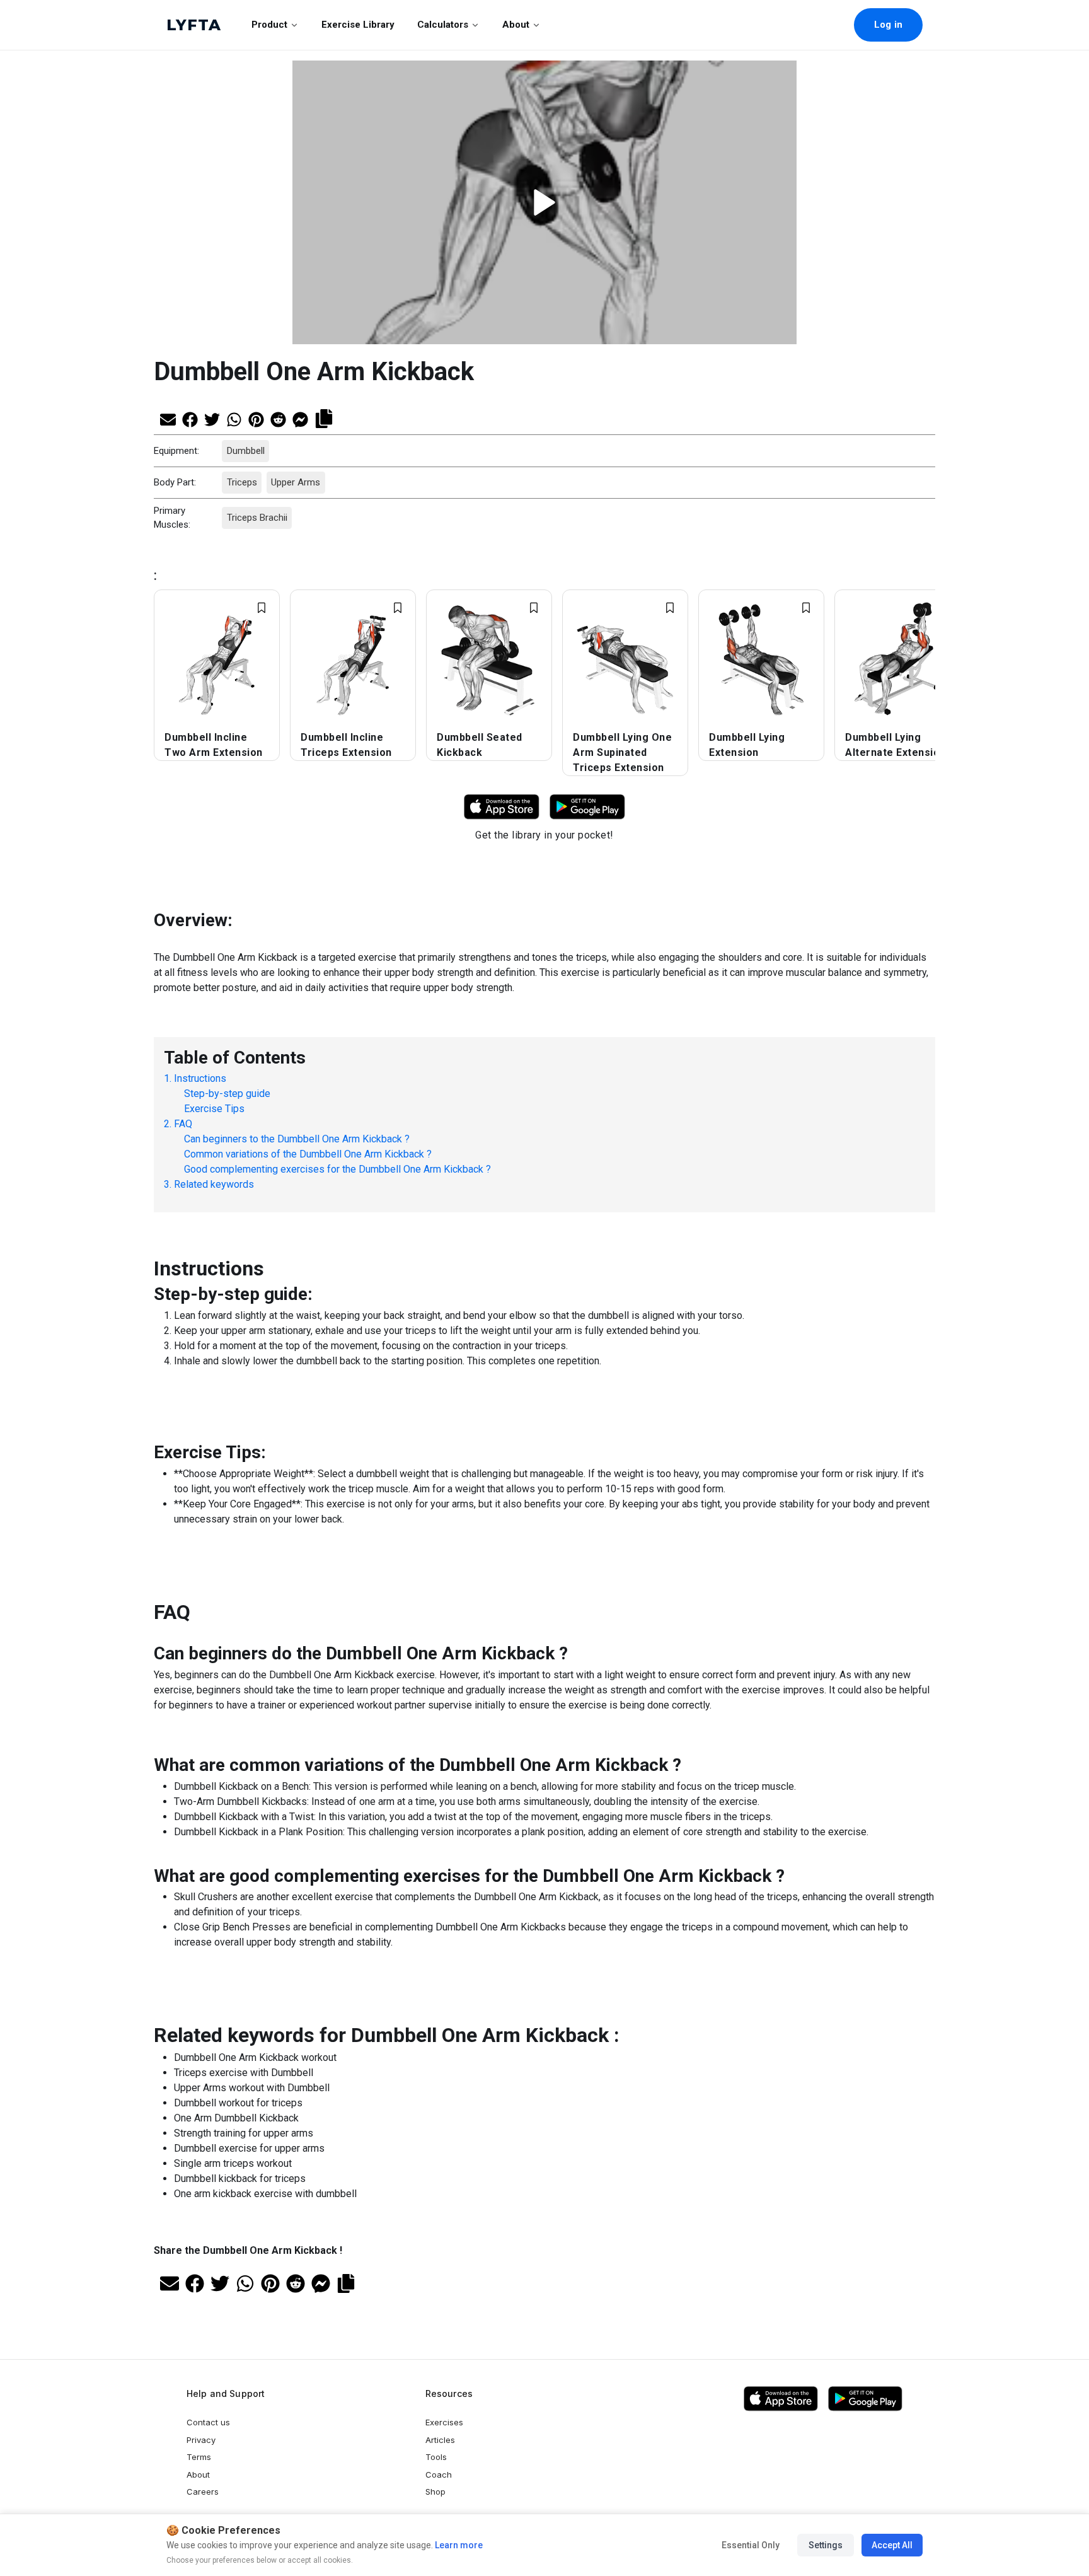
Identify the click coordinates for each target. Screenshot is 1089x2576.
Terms (199, 2457)
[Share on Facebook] (190, 418)
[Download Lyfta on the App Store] (781, 2399)
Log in (888, 25)
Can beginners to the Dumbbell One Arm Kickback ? (297, 1139)
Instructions (200, 1078)
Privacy (201, 2440)
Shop (435, 2492)
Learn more (458, 2545)
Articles (440, 2440)
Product (269, 25)
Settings (826, 2545)
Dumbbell (245, 451)
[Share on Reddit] (278, 418)
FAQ (183, 1124)
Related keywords (214, 1184)
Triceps (241, 482)
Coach (439, 2474)
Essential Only (751, 2545)
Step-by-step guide (227, 1094)
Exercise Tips (214, 1109)
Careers (203, 2492)
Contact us (208, 2422)
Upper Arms (296, 482)
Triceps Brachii (256, 518)
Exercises (444, 2422)
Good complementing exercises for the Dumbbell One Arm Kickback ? (337, 1169)
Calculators (443, 25)
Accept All (892, 2545)
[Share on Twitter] (212, 418)
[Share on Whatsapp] (234, 418)
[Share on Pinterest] (256, 418)
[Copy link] (324, 417)
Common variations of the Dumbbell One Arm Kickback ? (308, 1154)
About (516, 25)
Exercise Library (358, 25)
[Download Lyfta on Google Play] (587, 806)
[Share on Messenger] (300, 418)
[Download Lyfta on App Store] (502, 806)
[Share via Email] (168, 418)
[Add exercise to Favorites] (262, 608)
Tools (436, 2457)
